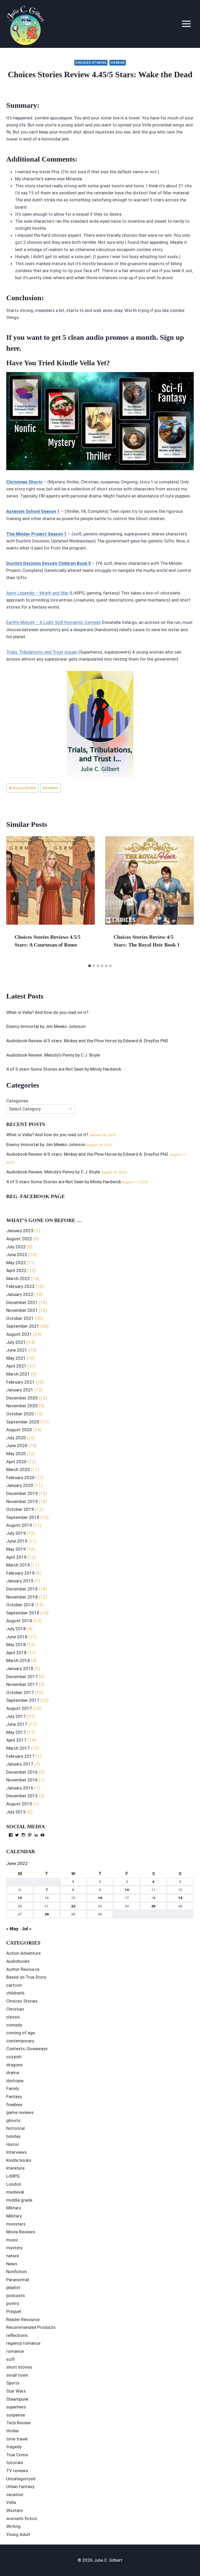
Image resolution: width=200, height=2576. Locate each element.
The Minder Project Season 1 (36, 534)
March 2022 (18, 1279)
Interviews (17, 2152)
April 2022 (16, 1270)
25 (153, 1906)
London (14, 2184)
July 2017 (16, 1716)
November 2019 (22, 1501)
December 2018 (22, 1589)
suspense (16, 2415)
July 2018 (16, 1629)
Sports (13, 2383)
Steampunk (17, 2399)
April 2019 (16, 1557)
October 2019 (20, 1509)
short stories (19, 2367)
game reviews (20, 2112)
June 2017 (17, 1724)
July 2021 (16, 1342)
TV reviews (17, 2471)
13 (20, 1898)
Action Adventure (23, 1953)
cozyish (14, 2057)
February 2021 (20, 1382)
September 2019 (23, 1517)
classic (13, 2017)
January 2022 (20, 1294)
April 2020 (16, 1462)
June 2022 (17, 1255)
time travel (17, 2439)
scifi (10, 2359)
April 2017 (16, 1740)
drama (13, 2073)
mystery (14, 2248)
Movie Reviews (21, 2232)
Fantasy (14, 2096)
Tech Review (18, 2423)
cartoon (14, 1985)
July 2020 (16, 1438)
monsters (16, 2224)
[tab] (90, 966)
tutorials (15, 2463)
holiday (13, 2136)
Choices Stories (91, 63)
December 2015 (22, 1796)
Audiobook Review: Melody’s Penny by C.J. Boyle (53, 1055)
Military (14, 2208)
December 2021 (22, 1302)
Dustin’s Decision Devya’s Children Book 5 (49, 563)
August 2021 (19, 1334)
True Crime (17, 2455)
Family (13, 2088)
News (12, 2264)
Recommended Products (31, 2327)
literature (15, 2168)
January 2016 (20, 1788)
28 (47, 1914)
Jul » (27, 1929)
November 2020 (22, 1406)
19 (180, 1898)
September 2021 (23, 1326)
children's (15, 1993)
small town (17, 2375)
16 (100, 1898)
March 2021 (18, 1374)
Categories (17, 1101)
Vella (11, 2502)
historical (15, 2128)
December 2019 (22, 1493)
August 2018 (19, 1621)
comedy (14, 2025)
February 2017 (20, 1756)
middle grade (19, 2200)
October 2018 (20, 1605)
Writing (13, 2526)
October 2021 (20, 1318)
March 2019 (18, 1565)
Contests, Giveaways (27, 2049)
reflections (17, 2335)
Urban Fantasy (20, 2486)
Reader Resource (23, 2319)
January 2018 (20, 1669)
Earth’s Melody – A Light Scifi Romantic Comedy (54, 622)
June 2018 (17, 1637)
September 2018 (23, 1613)
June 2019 (17, 1541)
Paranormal (18, 2280)
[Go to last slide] (15, 899)
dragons (14, 2065)
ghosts (13, 2120)
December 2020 (22, 1398)
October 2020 (20, 1414)
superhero (16, 2407)
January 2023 (20, 1231)
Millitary (14, 2216)
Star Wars (16, 2391)
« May (12, 1929)
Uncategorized (21, 2479)
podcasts (16, 2296)
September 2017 (23, 1700)
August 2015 (19, 1804)
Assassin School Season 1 (33, 511)
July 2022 (16, 1247)
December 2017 (22, 1677)
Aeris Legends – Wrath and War (37, 593)
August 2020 (19, 1430)
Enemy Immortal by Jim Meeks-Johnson (46, 1026)
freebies (14, 2105)
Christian (15, 2009)
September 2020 (23, 1422)
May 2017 (16, 1732)
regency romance (23, 2343)
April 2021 (16, 1366)
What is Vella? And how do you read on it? (47, 1012)
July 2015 (16, 1812)
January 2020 (20, 1485)
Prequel (14, 2311)
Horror (118, 63)
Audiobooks (18, 1961)
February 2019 (20, 1573)
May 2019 (16, 1549)
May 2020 (16, 1454)
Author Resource (23, 1969)
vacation (15, 2495)
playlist (13, 2287)
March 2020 (18, 1469)
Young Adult (18, 2534)
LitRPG (13, 2176)
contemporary (20, 2041)
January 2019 (20, 1581)
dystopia (15, 2081)
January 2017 (20, 1764)
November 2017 (22, 1684)
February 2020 (20, 1478)
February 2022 (20, 1286)
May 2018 (16, 1645)
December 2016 (22, 1772)
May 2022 (16, 1263)
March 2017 (18, 1748)
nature (13, 2256)
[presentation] (51, 880)
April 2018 (16, 1653)
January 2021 (20, 1390)
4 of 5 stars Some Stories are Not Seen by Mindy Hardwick (64, 1069)
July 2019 (16, 1533)
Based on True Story (26, 1977)
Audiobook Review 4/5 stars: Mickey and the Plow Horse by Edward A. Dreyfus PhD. (88, 1041)
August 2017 (19, 1708)
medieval (15, 2192)
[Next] (185, 899)
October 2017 (20, 1692)
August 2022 (19, 1239)
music (12, 2240)
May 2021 (16, 1358)
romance (15, 2351)
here (13, 348)
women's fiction (22, 2519)
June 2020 (17, 1446)
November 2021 (22, 1310)
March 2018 (18, 1660)
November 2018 (22, 1597)
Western (15, 2510)
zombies (50, 788)
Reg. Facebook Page (36, 1196)
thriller (13, 2431)
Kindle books (19, 2160)
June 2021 (17, 1350)
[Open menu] (186, 24)
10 (127, 1890)
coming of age (21, 2033)
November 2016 (22, 1780)
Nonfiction (17, 2272)
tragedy (14, 2447)
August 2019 (19, 1525)
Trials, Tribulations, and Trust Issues (42, 652)
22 (73, 1906)
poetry (13, 2303)
